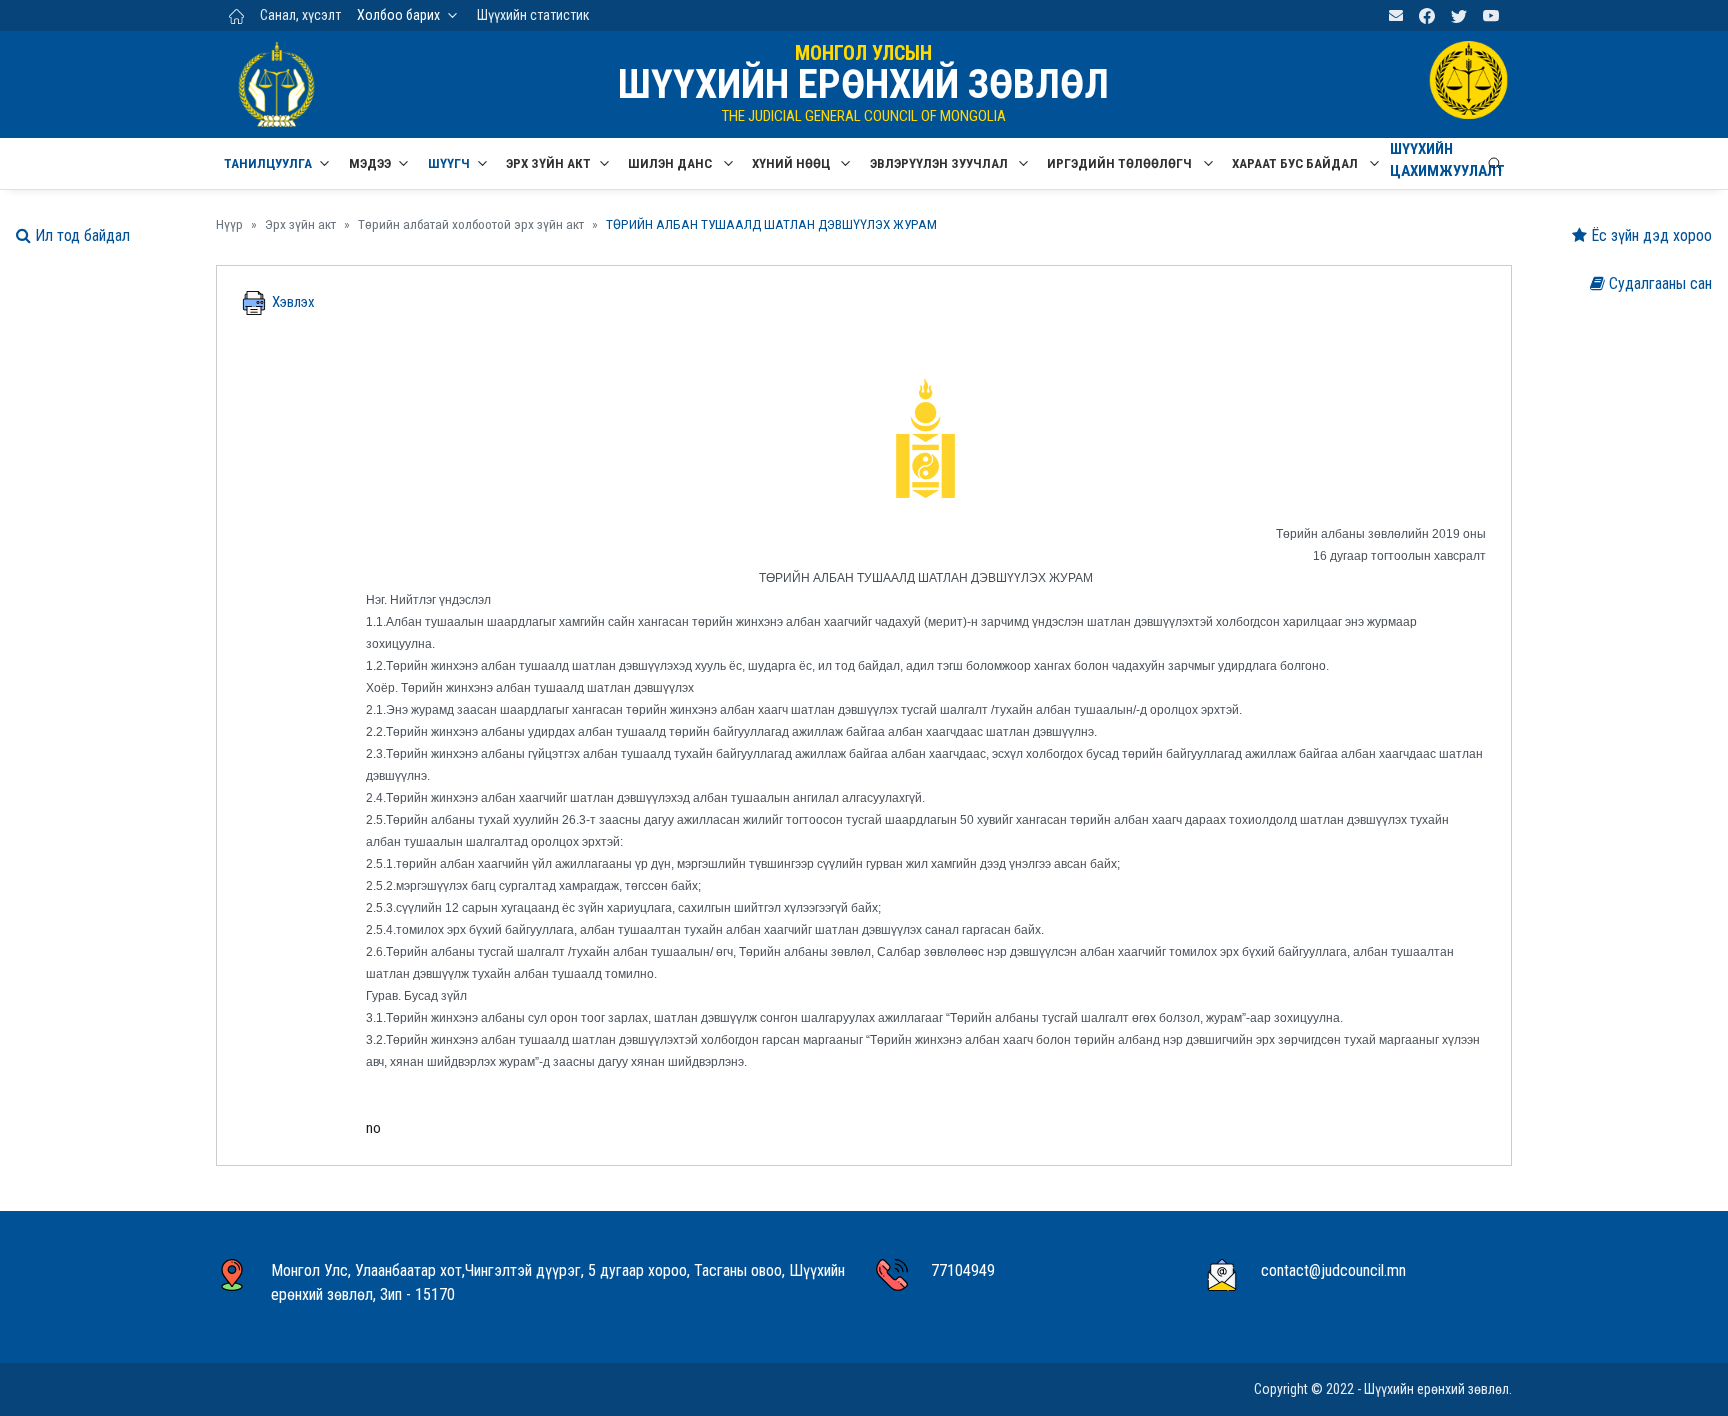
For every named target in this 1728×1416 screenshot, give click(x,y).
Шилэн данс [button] (671, 163)
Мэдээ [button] (370, 163)
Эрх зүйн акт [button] (548, 163)
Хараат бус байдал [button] (1296, 163)
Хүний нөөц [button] (792, 163)
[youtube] (1491, 15)
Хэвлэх (290, 302)
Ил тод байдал (80, 235)
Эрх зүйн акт (300, 224)
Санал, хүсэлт (300, 15)
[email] (1396, 15)
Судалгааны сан (1658, 283)
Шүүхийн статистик (533, 15)
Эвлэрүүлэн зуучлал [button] (940, 163)
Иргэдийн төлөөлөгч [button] (1121, 163)
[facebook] (1427, 15)
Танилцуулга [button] (268, 163)
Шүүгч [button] (449, 163)
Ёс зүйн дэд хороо (1649, 235)
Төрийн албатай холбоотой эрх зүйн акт (471, 224)
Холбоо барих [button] (398, 15)
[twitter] (1459, 15)
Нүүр (229, 224)
